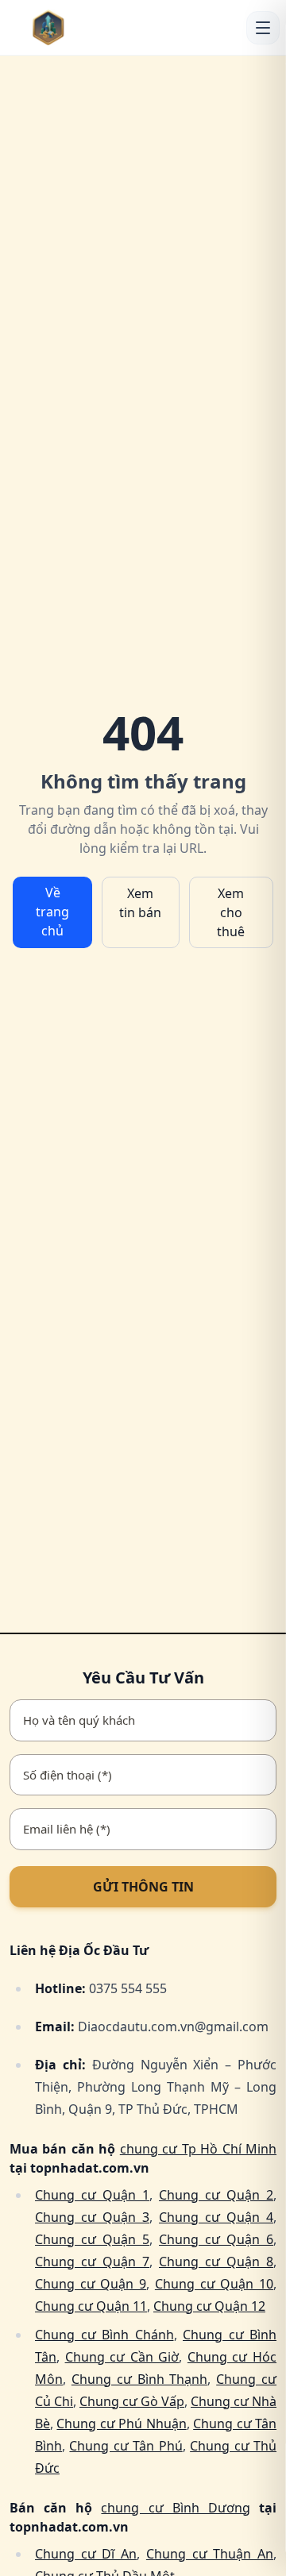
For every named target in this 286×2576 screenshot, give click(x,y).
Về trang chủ (52, 912)
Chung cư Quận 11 (91, 2306)
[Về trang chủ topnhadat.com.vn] (72, 27)
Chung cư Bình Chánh (104, 2335)
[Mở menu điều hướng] (263, 28)
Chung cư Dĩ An (86, 2554)
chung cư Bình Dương (175, 2508)
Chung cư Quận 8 (216, 2262)
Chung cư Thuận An (210, 2554)
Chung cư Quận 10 (214, 2284)
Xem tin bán (140, 903)
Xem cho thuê (231, 912)
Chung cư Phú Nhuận (121, 2424)
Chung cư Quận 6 (216, 2239)
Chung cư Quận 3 (92, 2217)
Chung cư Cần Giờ (122, 2357)
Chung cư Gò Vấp (132, 2401)
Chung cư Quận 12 (209, 2306)
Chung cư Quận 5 (92, 2239)
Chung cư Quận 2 (216, 2195)
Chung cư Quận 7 (92, 2262)
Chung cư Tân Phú (126, 2446)
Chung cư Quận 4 (216, 2217)
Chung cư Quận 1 (92, 2195)
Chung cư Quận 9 (91, 2284)
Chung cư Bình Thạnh (140, 2379)
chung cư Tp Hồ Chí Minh (198, 2149)
